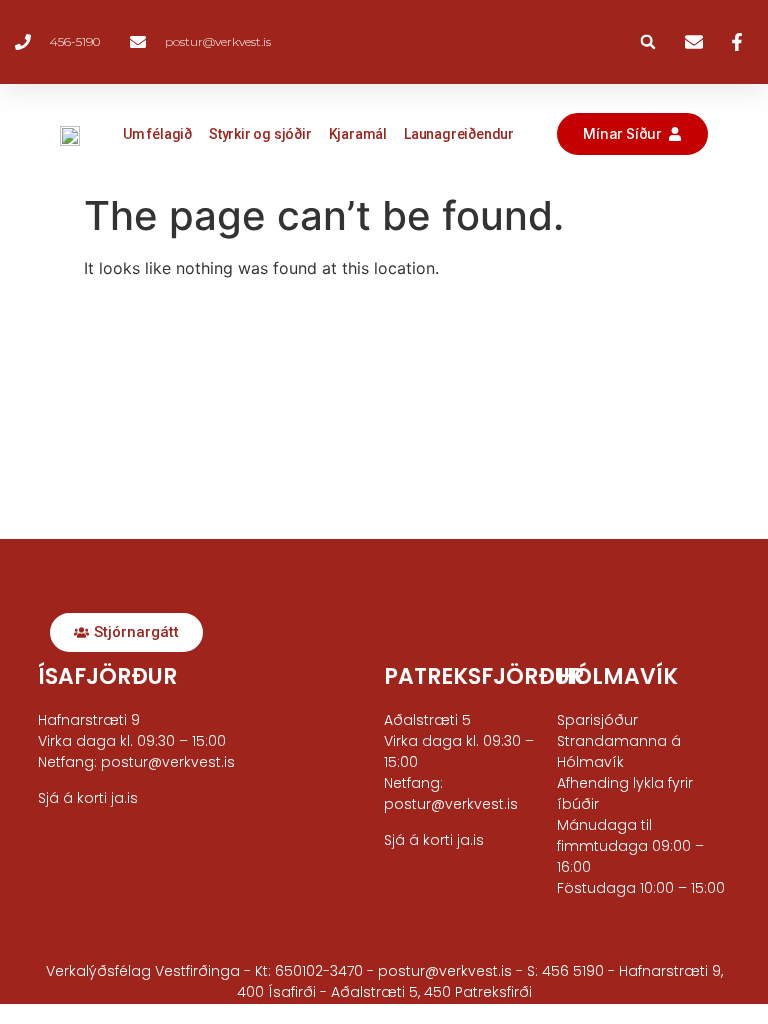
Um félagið (157, 134)
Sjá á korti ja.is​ (88, 798)
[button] (648, 42)
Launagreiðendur (459, 134)
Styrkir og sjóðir (260, 134)
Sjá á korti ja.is (434, 840)
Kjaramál (358, 134)
